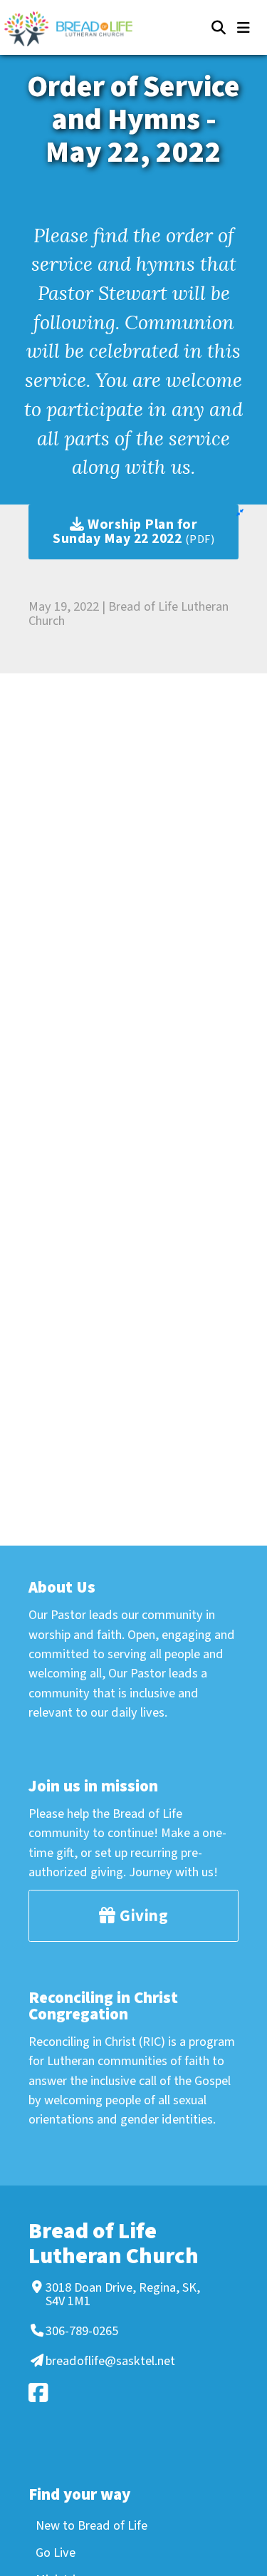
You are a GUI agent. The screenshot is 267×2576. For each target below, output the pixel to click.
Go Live (56, 2552)
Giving (142, 1916)
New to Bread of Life (91, 2525)
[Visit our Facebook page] (131, 2393)
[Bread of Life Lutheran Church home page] (75, 29)
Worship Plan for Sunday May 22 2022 (133, 532)
